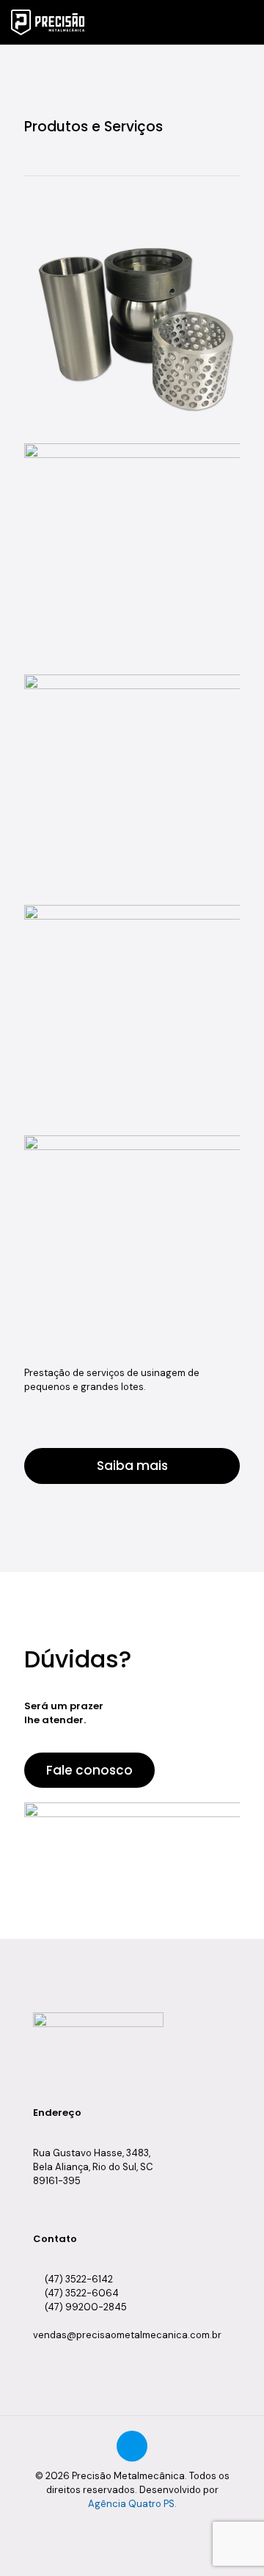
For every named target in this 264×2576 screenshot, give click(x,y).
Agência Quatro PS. (132, 2504)
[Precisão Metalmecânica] (48, 22)
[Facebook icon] (124, 2525)
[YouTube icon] (140, 2525)
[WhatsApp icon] (109, 2525)
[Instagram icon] (155, 2525)
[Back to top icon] (132, 2446)
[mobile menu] (244, 22)
